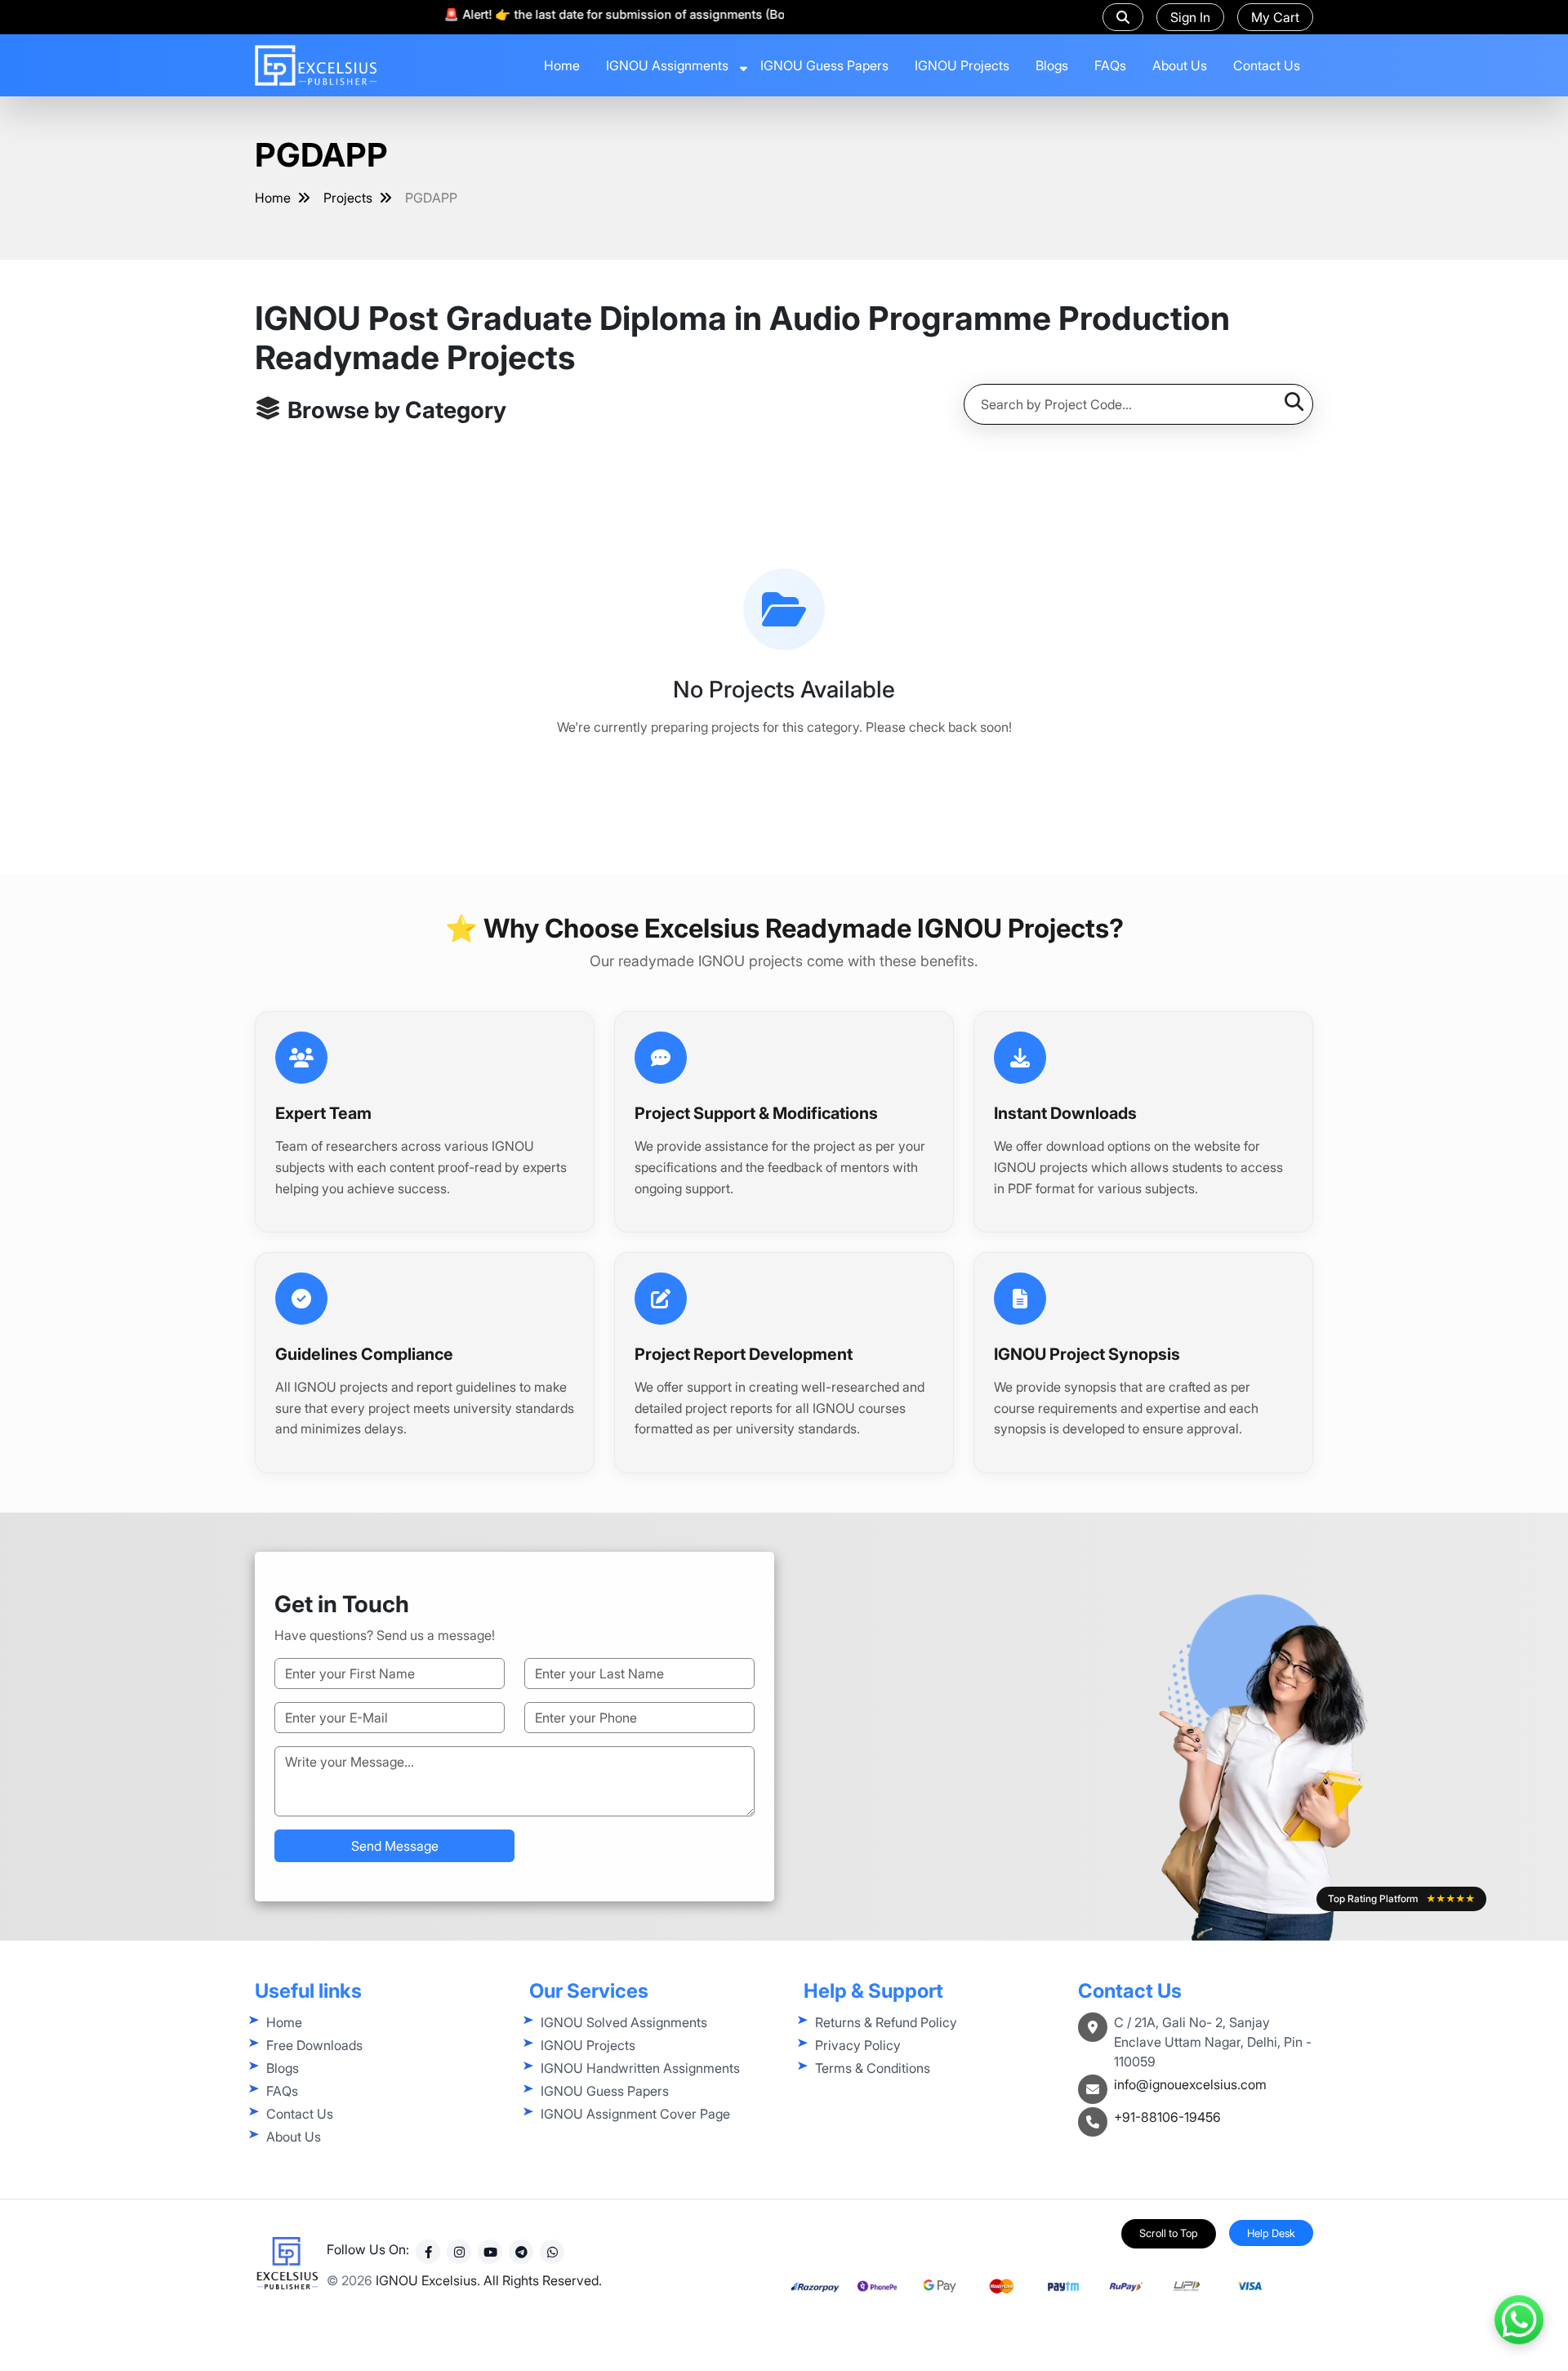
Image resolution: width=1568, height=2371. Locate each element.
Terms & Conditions (873, 2068)
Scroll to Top (1169, 2233)
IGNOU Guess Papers (824, 65)
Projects (348, 198)
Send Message (395, 1846)
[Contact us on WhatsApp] (1519, 2315)
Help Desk (1271, 2233)
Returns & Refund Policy (886, 2022)
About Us (1180, 65)
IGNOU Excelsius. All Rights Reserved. (489, 2280)
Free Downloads (314, 2045)
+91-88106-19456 (1167, 2117)
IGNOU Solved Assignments (624, 2022)
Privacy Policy (858, 2045)
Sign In (1190, 17)
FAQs (1110, 65)
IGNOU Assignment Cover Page (635, 2114)
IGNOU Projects (962, 65)
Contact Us (1267, 65)
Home (562, 65)
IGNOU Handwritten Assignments (640, 2068)
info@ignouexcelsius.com (1190, 2084)
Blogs (1052, 65)
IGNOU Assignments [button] (667, 65)
